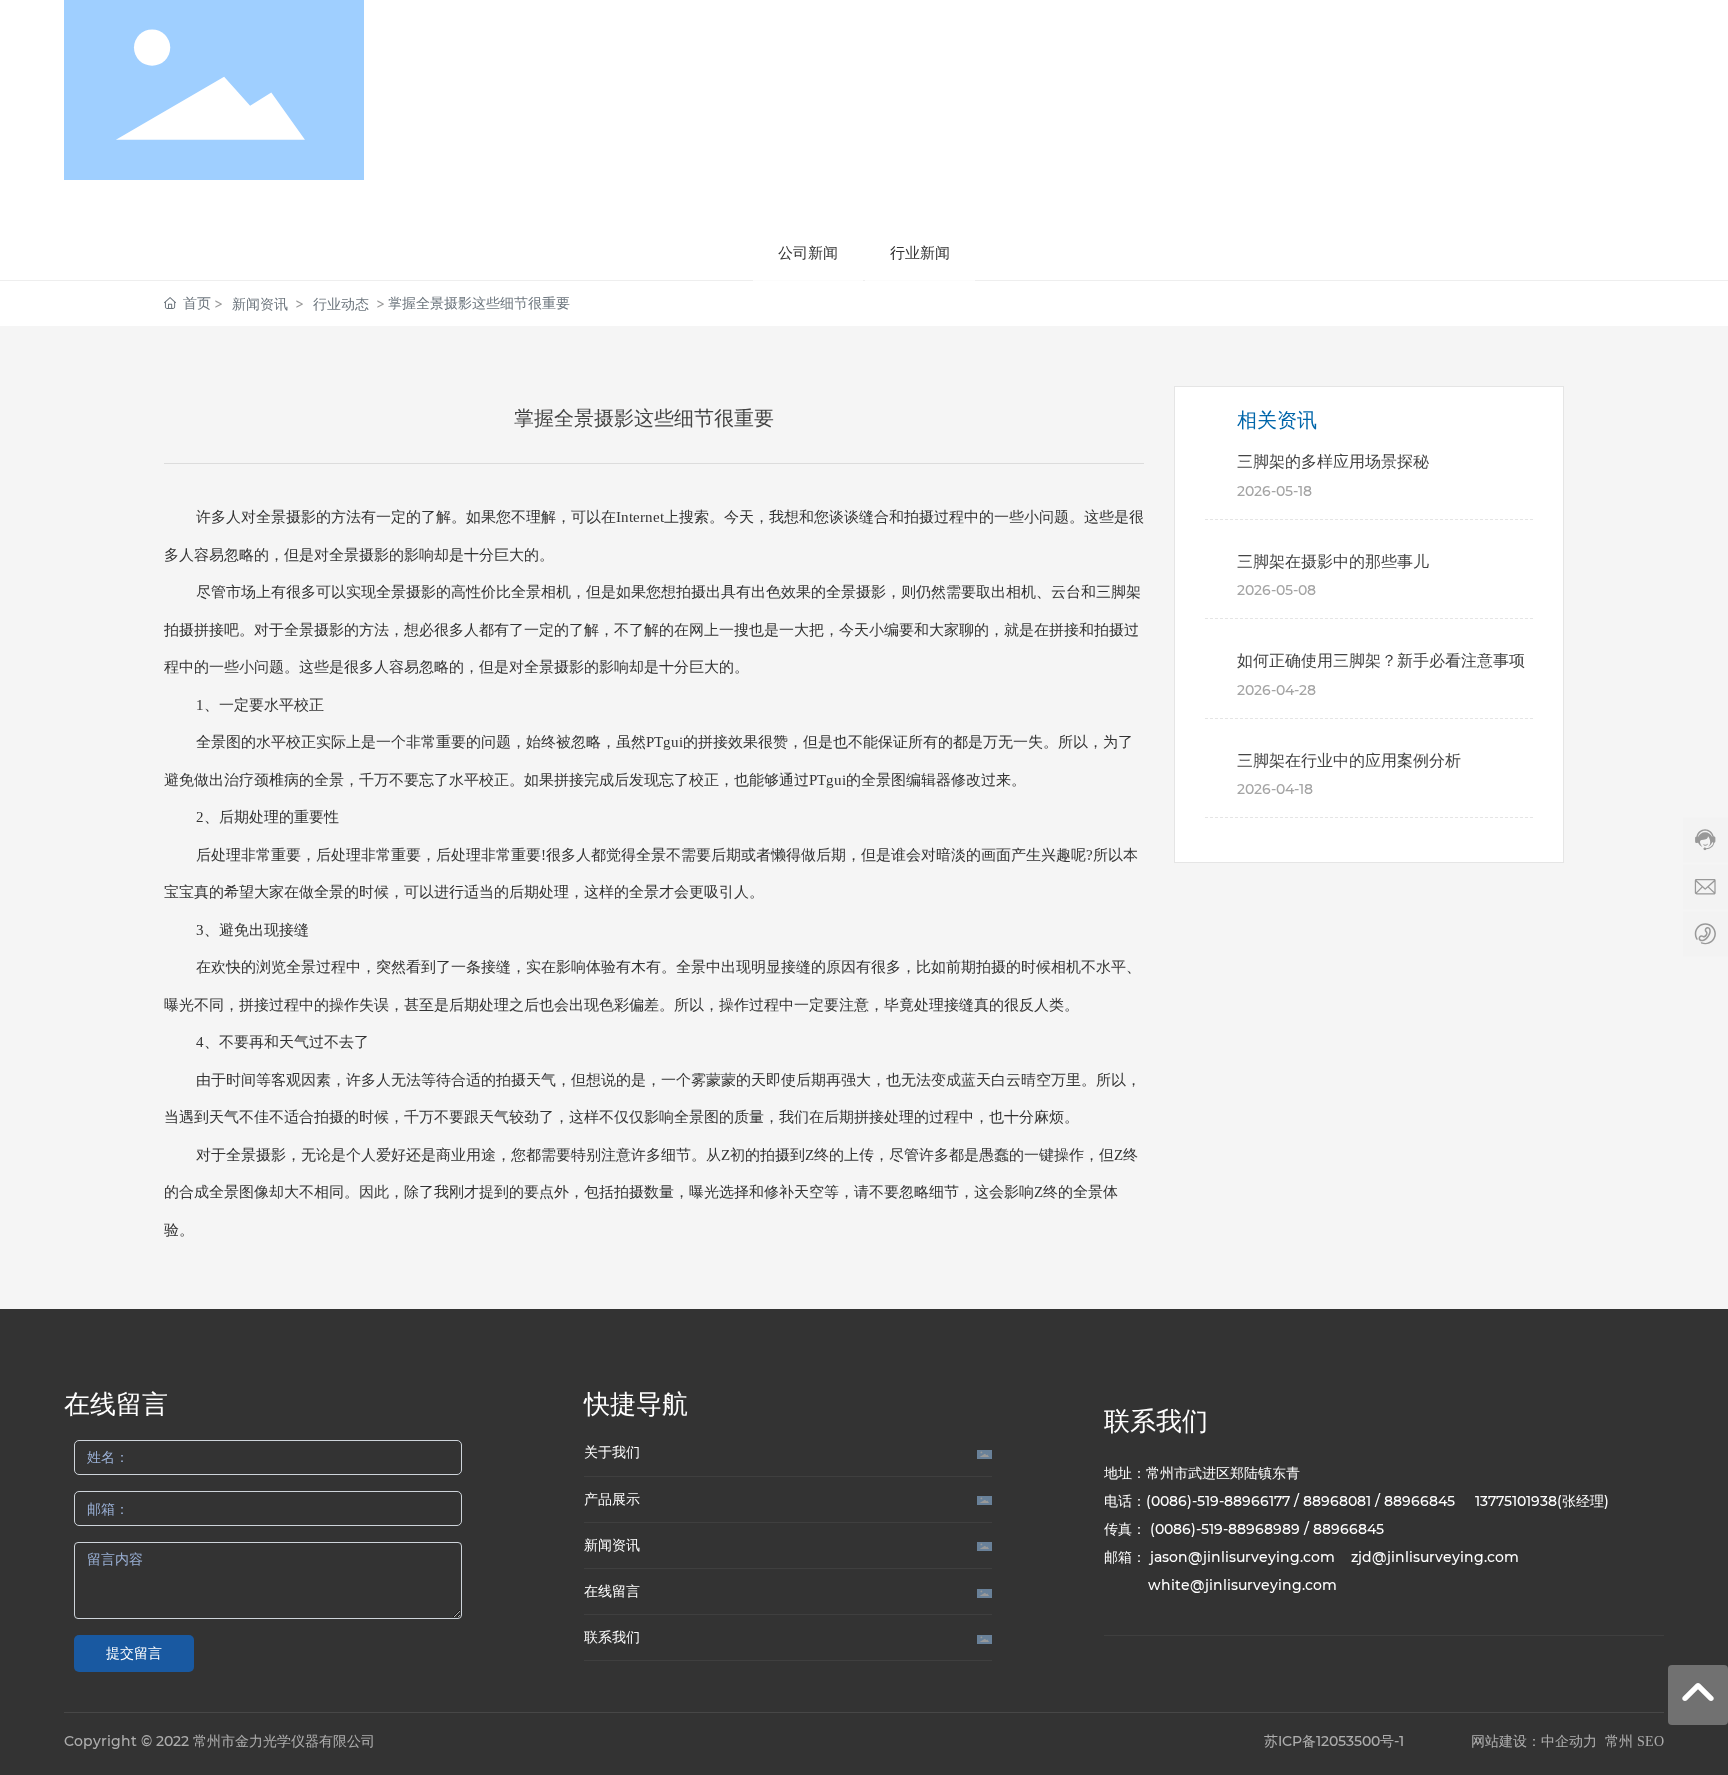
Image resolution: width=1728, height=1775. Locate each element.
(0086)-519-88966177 (1218, 1501)
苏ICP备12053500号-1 (1334, 1741)
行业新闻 (920, 252)
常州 (1619, 1741)
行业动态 (341, 303)
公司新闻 (808, 252)
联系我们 (612, 1637)
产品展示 (612, 1499)
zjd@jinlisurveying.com (1435, 1557)
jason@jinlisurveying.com (1242, 1557)
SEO (1650, 1741)
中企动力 (1569, 1741)
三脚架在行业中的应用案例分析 (1349, 760)
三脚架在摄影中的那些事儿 (1333, 561)
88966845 (1419, 1501)
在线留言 (612, 1591)
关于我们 (612, 1452)
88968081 (1337, 1501)
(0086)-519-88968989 (1225, 1529)
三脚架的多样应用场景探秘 (1333, 461)
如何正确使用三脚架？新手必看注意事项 (1381, 660)
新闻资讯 (260, 303)
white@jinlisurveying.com (1242, 1585)
